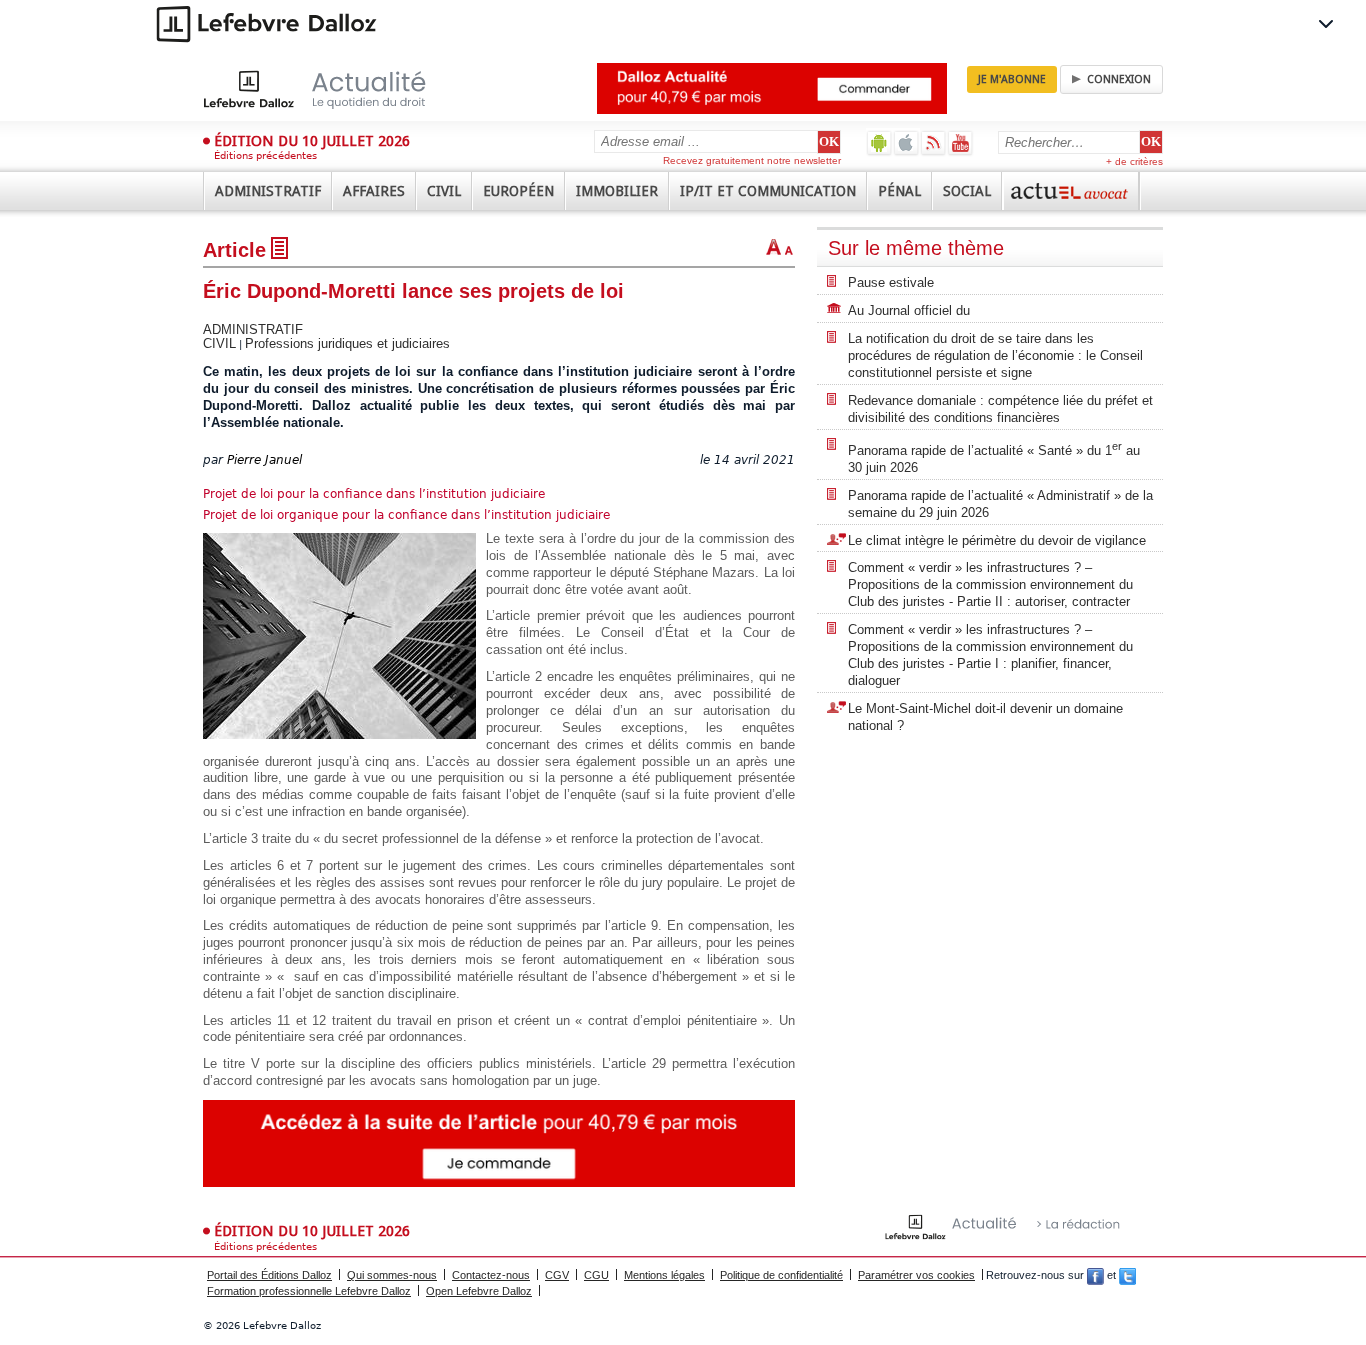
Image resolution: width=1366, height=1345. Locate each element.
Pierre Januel (264, 460)
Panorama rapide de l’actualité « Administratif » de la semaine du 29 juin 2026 (1000, 504)
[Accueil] (335, 89)
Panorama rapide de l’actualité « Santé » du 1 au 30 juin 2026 (994, 457)
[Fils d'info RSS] (933, 142)
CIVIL (219, 343)
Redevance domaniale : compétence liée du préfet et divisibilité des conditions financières (1000, 409)
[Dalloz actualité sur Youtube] (960, 142)
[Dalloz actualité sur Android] (879, 142)
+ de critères (1134, 161)
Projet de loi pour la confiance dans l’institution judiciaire (374, 494)
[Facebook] (1095, 1275)
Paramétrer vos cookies (916, 1275)
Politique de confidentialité (781, 1275)
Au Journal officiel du (909, 310)
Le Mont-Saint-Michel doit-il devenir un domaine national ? (985, 717)
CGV (557, 1275)
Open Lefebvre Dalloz (479, 1291)
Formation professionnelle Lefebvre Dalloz (309, 1291)
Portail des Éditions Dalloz (269, 1275)
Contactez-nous (491, 1275)
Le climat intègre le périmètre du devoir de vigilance (997, 540)
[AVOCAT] (1071, 191)
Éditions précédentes (265, 155)
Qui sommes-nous (392, 1275)
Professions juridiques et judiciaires (347, 343)
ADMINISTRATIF (253, 329)
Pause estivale (891, 282)
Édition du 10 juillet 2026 (312, 141)
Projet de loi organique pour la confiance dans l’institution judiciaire (406, 515)
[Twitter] (1127, 1275)
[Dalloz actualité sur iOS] (906, 142)
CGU (596, 1275)
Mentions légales (664, 1275)
